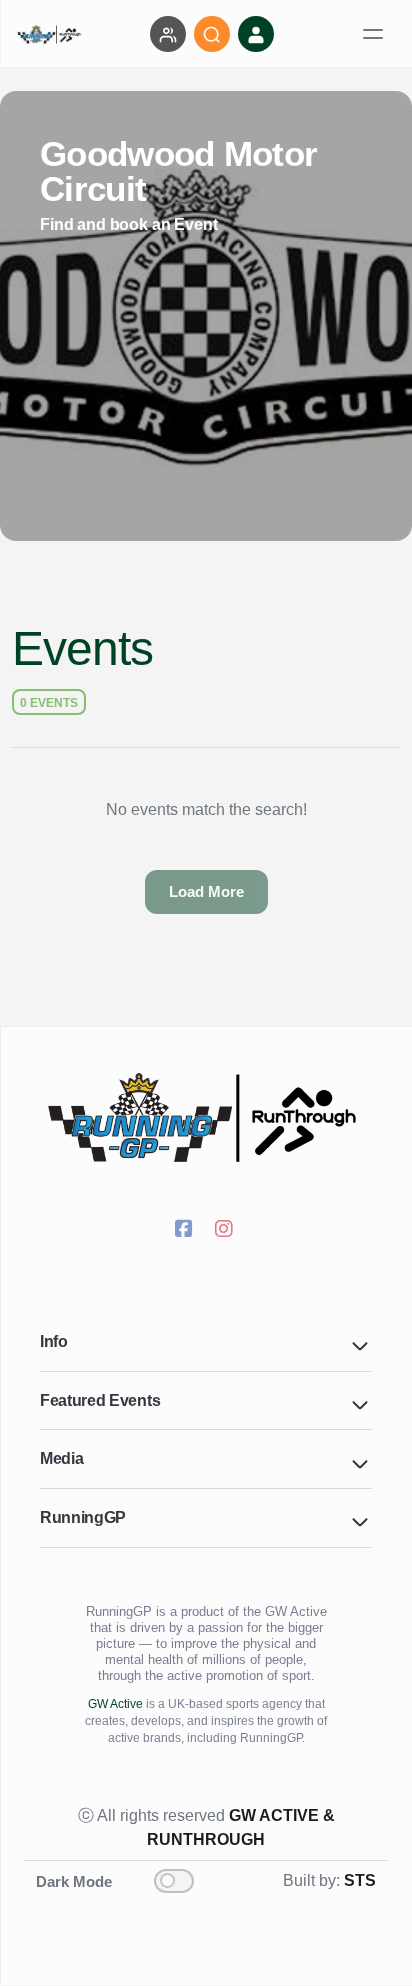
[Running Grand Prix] (206, 1118)
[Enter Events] (168, 34)
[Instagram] (226, 1231)
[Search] (212, 34)
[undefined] (50, 34)
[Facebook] (186, 1231)
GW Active (115, 1704)
